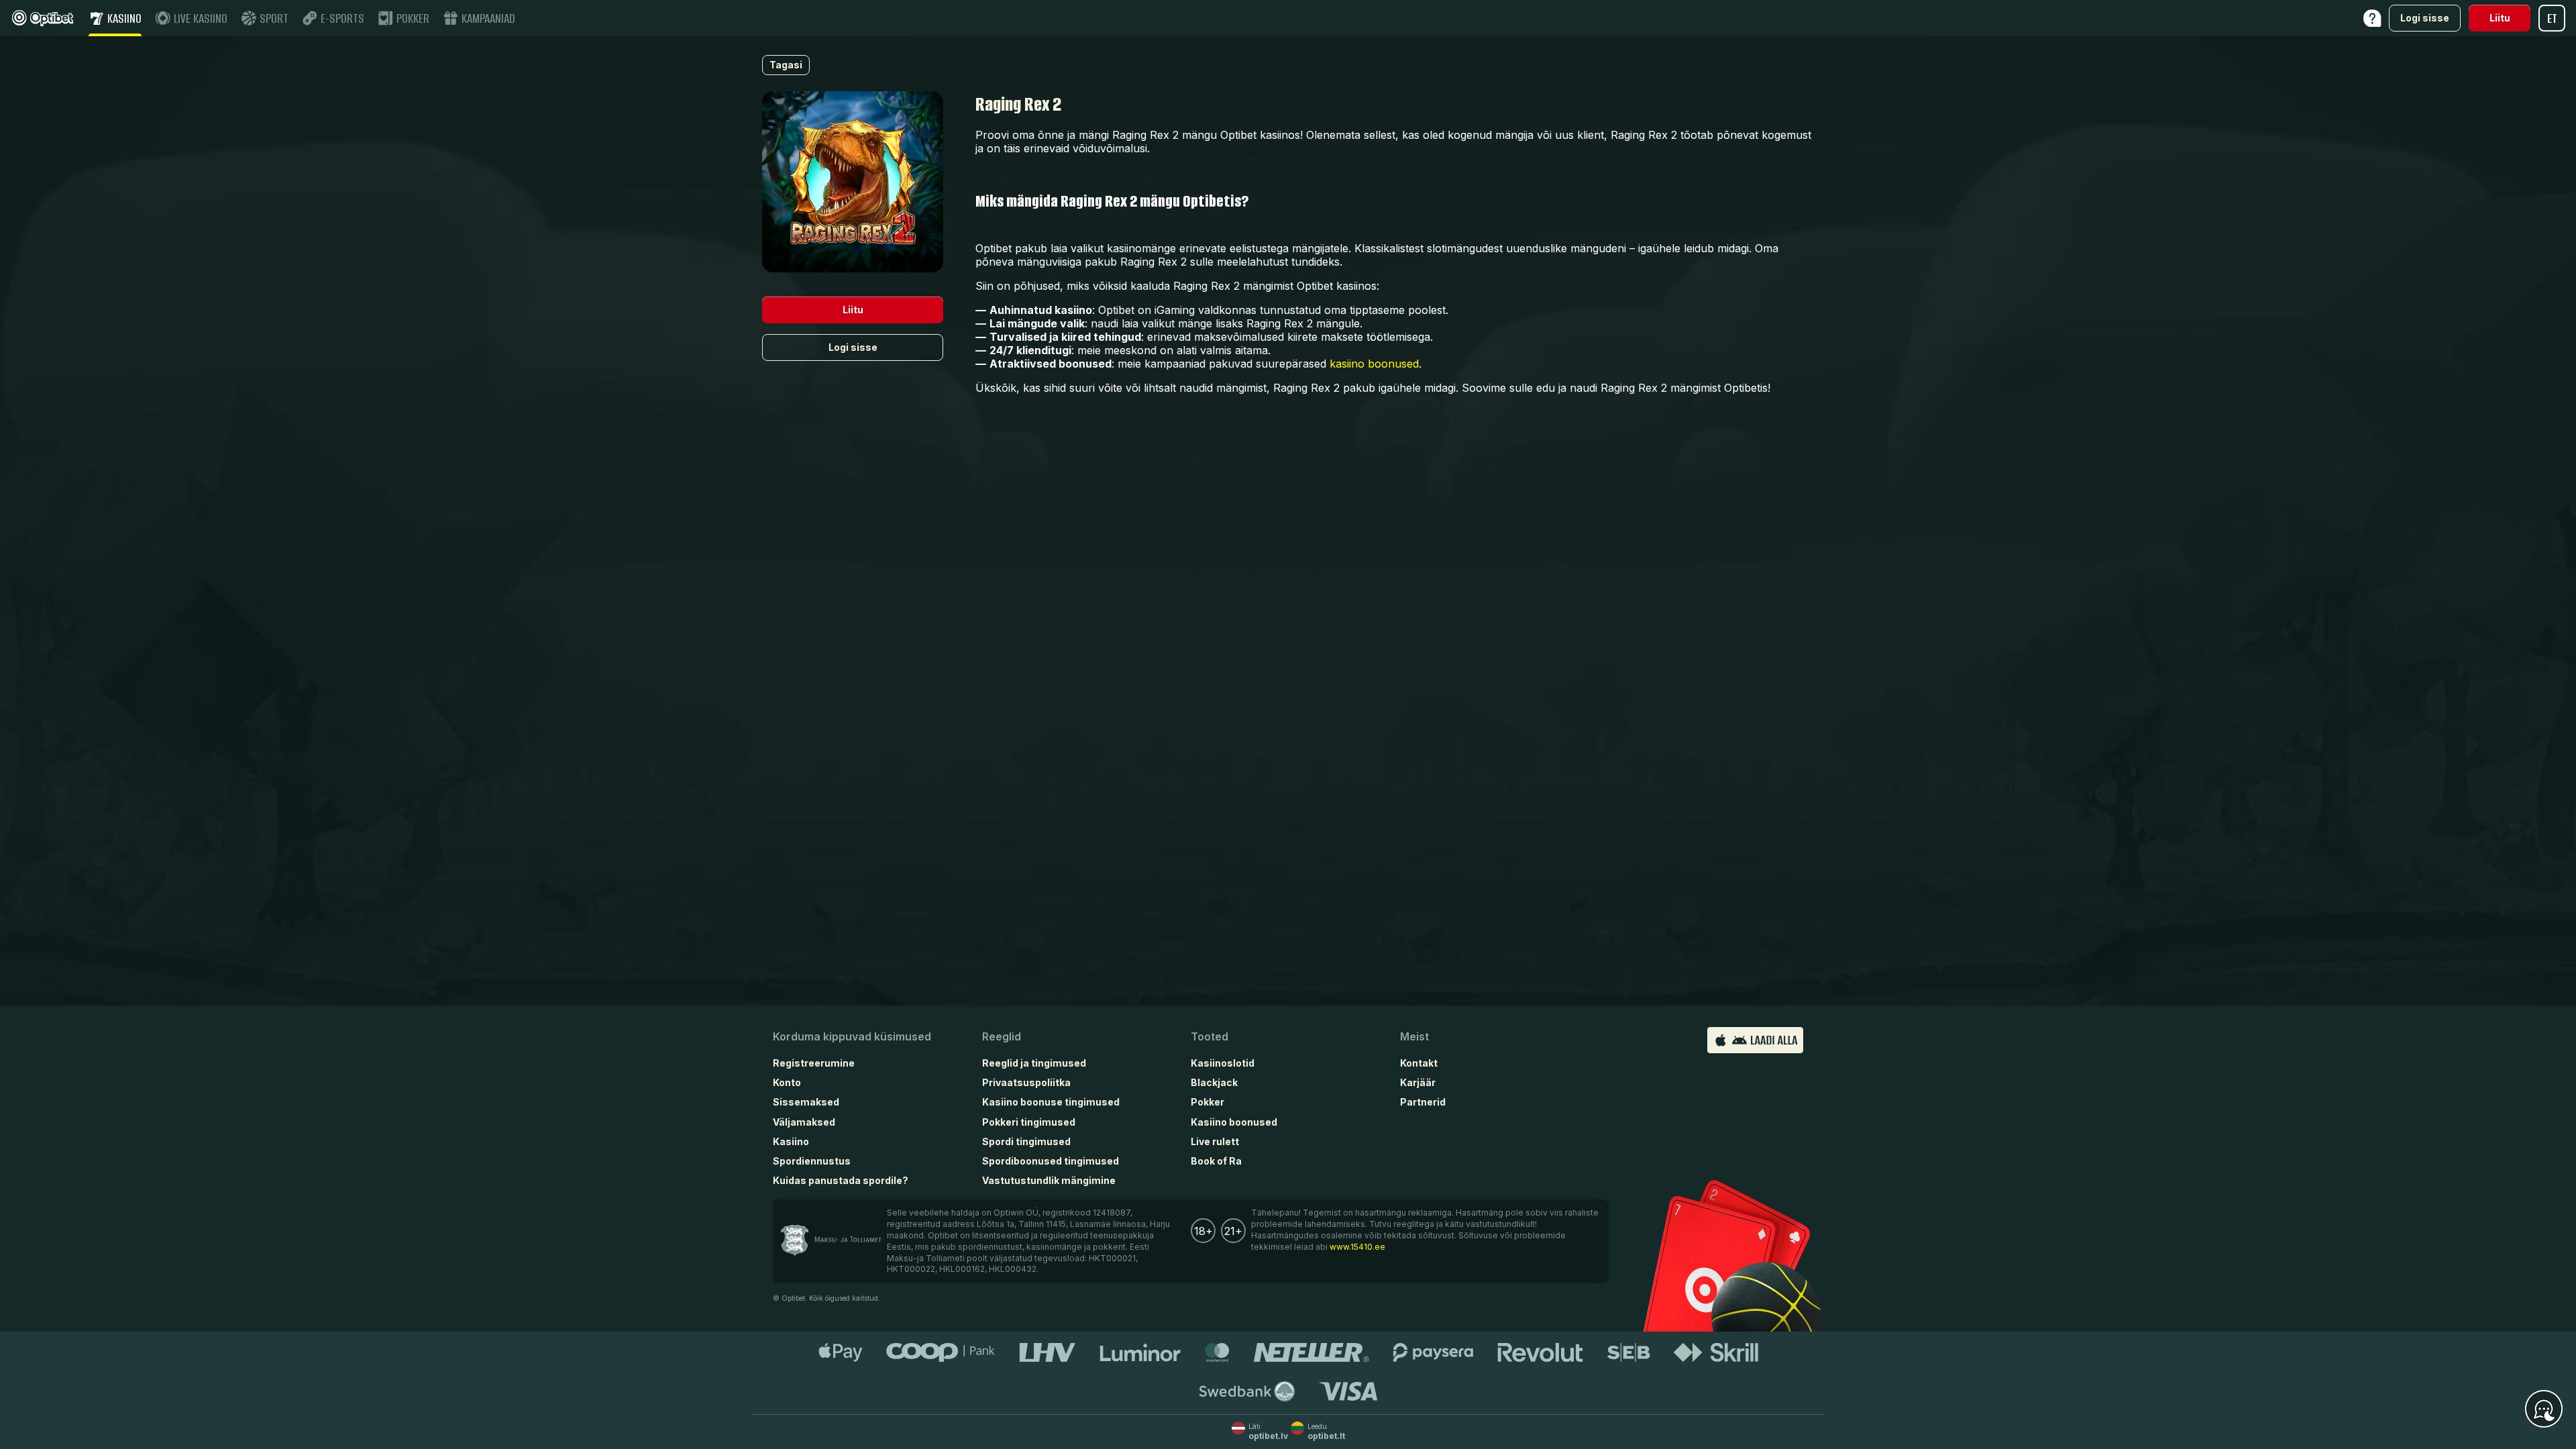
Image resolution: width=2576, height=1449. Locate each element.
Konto (787, 1082)
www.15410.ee (1357, 1247)
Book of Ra (1216, 1161)
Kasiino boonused (1234, 1122)
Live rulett (1215, 1141)
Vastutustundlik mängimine (1049, 1180)
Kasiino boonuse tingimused (1051, 1102)
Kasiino (791, 1141)
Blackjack (1214, 1082)
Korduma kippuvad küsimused (852, 1036)
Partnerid (1423, 1102)
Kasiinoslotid (1223, 1063)
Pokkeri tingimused (1029, 1122)
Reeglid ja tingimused (1034, 1063)
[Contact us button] (2544, 1409)
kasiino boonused (1374, 364)
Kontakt (1419, 1063)
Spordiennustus (812, 1161)
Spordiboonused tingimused (1051, 1161)
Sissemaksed (806, 1102)
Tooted (1210, 1036)
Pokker (1207, 1102)
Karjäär (1418, 1082)
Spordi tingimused (1026, 1141)
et (2552, 18)
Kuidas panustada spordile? (841, 1180)
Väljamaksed (804, 1122)
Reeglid (1002, 1036)
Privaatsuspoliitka (1026, 1082)
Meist (1414, 1036)
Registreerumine (814, 1063)
